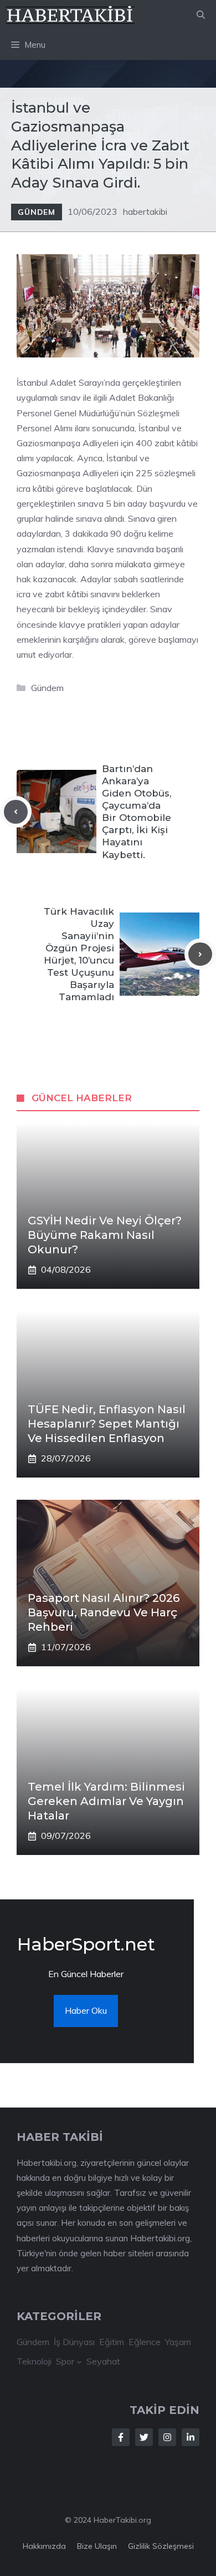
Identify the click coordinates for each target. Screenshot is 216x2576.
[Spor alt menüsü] (79, 2362)
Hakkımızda (44, 2546)
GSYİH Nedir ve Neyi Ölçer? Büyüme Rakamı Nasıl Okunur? (105, 1235)
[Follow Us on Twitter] (144, 2437)
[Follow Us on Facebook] (121, 2437)
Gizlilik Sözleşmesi (161, 2546)
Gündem (37, 212)
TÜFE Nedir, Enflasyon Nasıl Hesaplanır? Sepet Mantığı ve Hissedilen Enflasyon (107, 1424)
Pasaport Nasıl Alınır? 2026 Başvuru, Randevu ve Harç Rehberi (104, 1612)
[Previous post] (16, 812)
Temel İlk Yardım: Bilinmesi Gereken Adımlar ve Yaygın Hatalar (106, 1801)
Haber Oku (86, 2010)
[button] (201, 15)
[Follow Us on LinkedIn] (191, 2437)
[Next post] (200, 954)
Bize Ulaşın (97, 2546)
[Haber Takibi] (71, 15)
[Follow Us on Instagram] (167, 2437)
